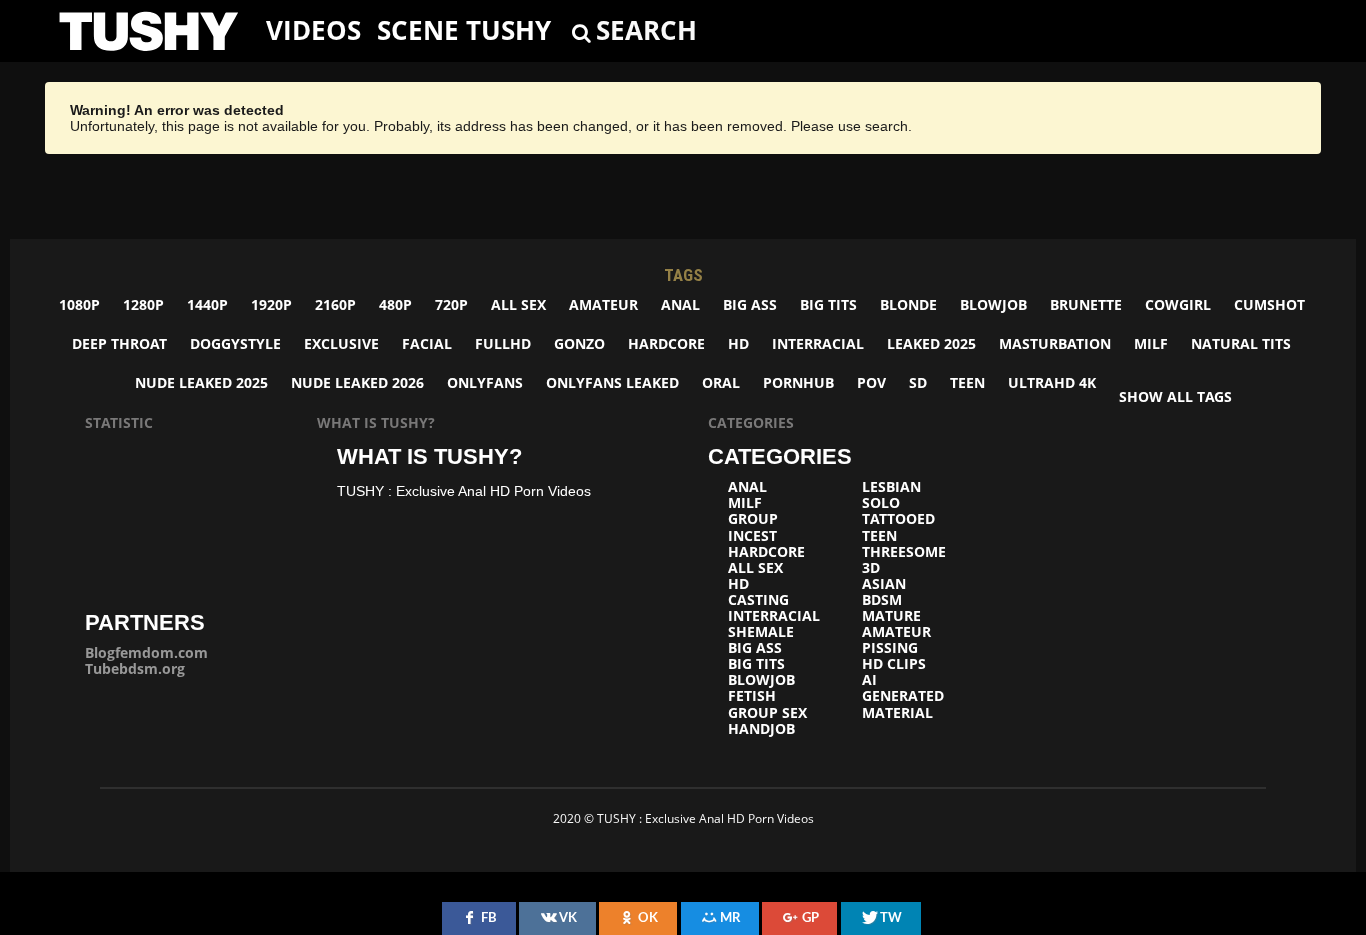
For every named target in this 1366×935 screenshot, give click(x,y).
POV (871, 382)
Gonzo (579, 343)
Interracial (818, 343)
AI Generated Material (903, 696)
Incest (752, 536)
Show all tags (1175, 396)
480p (395, 304)
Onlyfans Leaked (612, 382)
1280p (143, 304)
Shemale (761, 632)
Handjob (761, 729)
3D (871, 568)
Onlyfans (485, 382)
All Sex (518, 304)
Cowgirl (1178, 304)
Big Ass (750, 304)
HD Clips (894, 664)
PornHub (798, 382)
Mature (891, 616)
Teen (967, 382)
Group (753, 519)
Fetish (752, 696)
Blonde (908, 304)
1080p (79, 304)
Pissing (890, 648)
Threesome (904, 552)
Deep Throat (119, 343)
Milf (1151, 343)
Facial (427, 343)
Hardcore (666, 343)
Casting (758, 600)
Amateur (603, 304)
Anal (680, 304)
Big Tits (828, 304)
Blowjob (993, 304)
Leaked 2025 (931, 343)
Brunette (1086, 304)
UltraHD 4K (1052, 382)
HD (738, 343)
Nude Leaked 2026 (357, 382)
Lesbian (891, 487)
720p (451, 304)
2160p (335, 304)
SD (918, 382)
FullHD (503, 343)
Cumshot (1269, 304)
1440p (207, 304)
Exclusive (341, 343)
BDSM (882, 600)
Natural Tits (1241, 343)
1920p (271, 304)
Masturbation (1055, 343)
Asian (884, 584)
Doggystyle (235, 343)
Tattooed (898, 519)
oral (721, 382)
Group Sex (767, 713)
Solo (881, 503)
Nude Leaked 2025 (201, 382)
